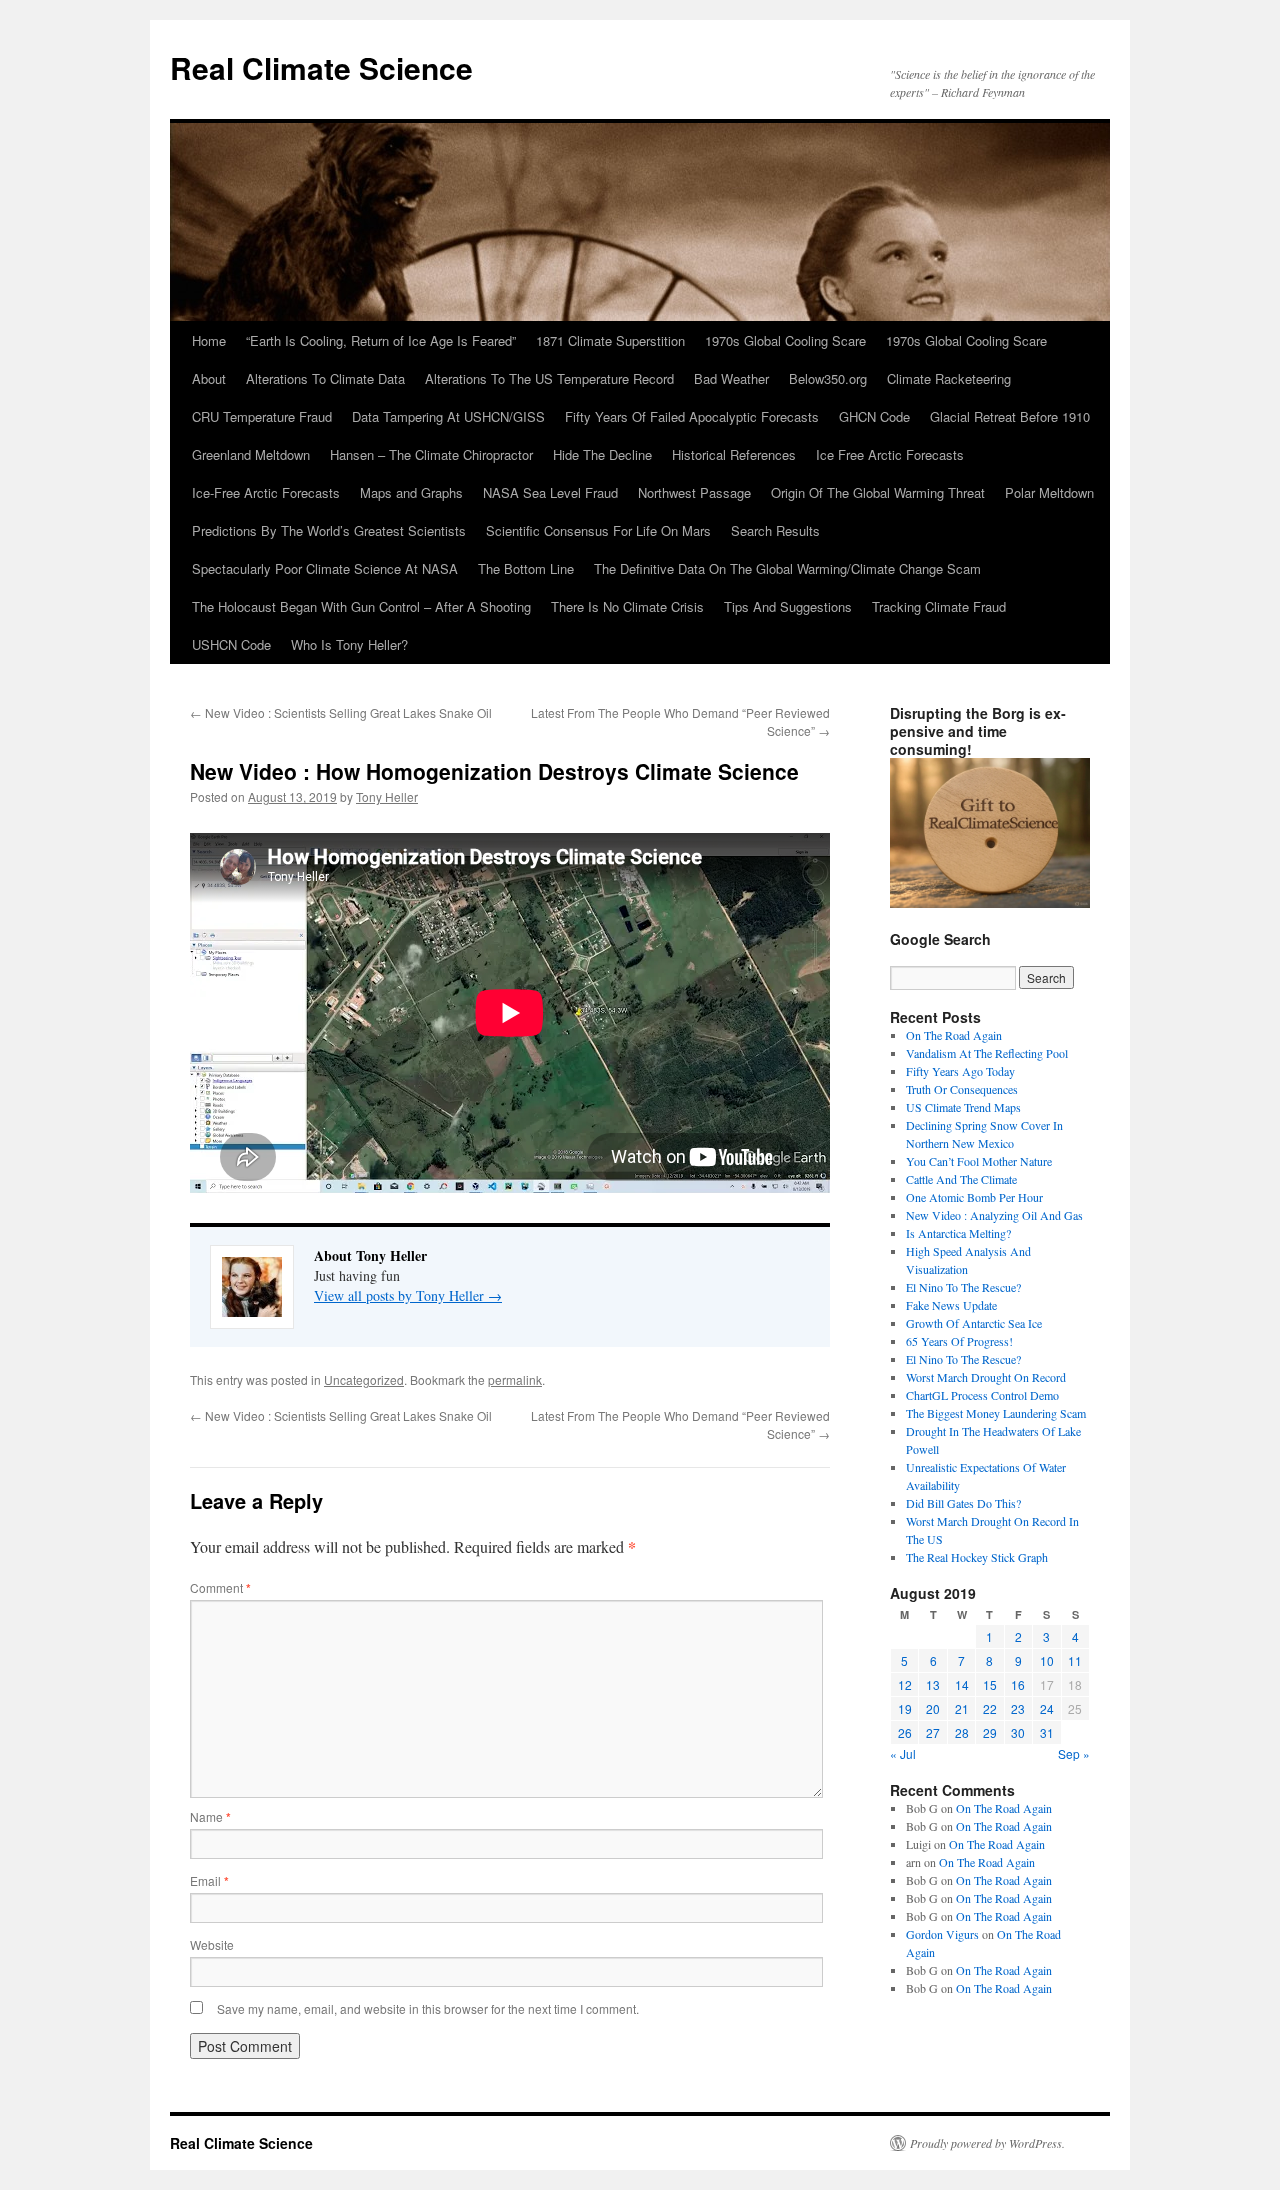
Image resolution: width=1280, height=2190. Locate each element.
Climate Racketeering (949, 378)
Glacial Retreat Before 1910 (1010, 416)
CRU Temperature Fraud (262, 416)
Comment (220, 1587)
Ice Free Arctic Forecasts (890, 454)
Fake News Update (951, 1305)
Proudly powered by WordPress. (987, 2143)
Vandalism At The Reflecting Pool (987, 1053)
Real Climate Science (321, 67)
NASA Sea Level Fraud (550, 492)
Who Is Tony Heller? (349, 644)
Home (209, 340)
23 (1018, 1708)
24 (1047, 1708)
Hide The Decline (602, 454)
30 (1018, 1732)
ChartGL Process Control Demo (982, 1395)
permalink (515, 1379)
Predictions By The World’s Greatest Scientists (329, 530)
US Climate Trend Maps (963, 1107)
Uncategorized (364, 1379)
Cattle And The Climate (961, 1179)
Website (212, 1944)
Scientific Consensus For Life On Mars (598, 530)
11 (1075, 1660)
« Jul (903, 1753)
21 (962, 1708)
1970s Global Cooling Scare (785, 340)
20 (933, 1708)
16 (1018, 1684)
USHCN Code (231, 644)
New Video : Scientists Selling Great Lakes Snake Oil (341, 712)
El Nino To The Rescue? (963, 1287)
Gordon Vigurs (942, 1934)
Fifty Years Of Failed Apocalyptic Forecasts (692, 416)
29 (990, 1732)
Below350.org (828, 378)
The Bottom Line (526, 568)
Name (210, 1816)
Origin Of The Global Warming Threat (878, 492)
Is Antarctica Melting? (958, 1233)
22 (990, 1708)
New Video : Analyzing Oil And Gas (994, 1215)
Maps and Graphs (411, 492)
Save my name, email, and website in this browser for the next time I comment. (428, 2008)
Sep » (1074, 1753)
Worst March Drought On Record (986, 1377)
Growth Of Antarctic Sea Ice (974, 1323)
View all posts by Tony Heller (408, 1295)
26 (905, 1732)
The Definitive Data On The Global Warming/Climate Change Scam (787, 568)
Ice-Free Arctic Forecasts (266, 492)
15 (990, 1684)
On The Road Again (954, 1035)
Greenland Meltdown (251, 454)
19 (905, 1708)
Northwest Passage (694, 492)
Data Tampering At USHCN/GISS (448, 416)
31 (1047, 1732)
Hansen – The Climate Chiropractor (431, 454)
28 (962, 1732)
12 (905, 1684)
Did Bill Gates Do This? (963, 1503)
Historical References (734, 454)
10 (1047, 1660)
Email (209, 1880)
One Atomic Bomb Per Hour (974, 1197)
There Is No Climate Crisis (627, 606)
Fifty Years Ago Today (960, 1071)
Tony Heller (387, 796)
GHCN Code (874, 416)
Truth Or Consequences (962, 1089)
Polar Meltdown (1049, 492)
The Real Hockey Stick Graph (977, 1557)
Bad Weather (731, 378)
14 (962, 1684)
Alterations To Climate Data (325, 378)
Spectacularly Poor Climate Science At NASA (325, 568)
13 (933, 1684)
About (209, 378)
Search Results (775, 530)
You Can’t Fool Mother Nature (979, 1161)
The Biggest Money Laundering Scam (996, 1413)
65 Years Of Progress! (959, 1341)
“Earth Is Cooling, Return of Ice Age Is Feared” (381, 340)
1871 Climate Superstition (610, 340)
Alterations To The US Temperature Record (549, 378)
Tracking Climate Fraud (939, 606)
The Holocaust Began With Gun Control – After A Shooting (361, 606)
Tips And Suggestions (788, 606)
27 (933, 1732)
